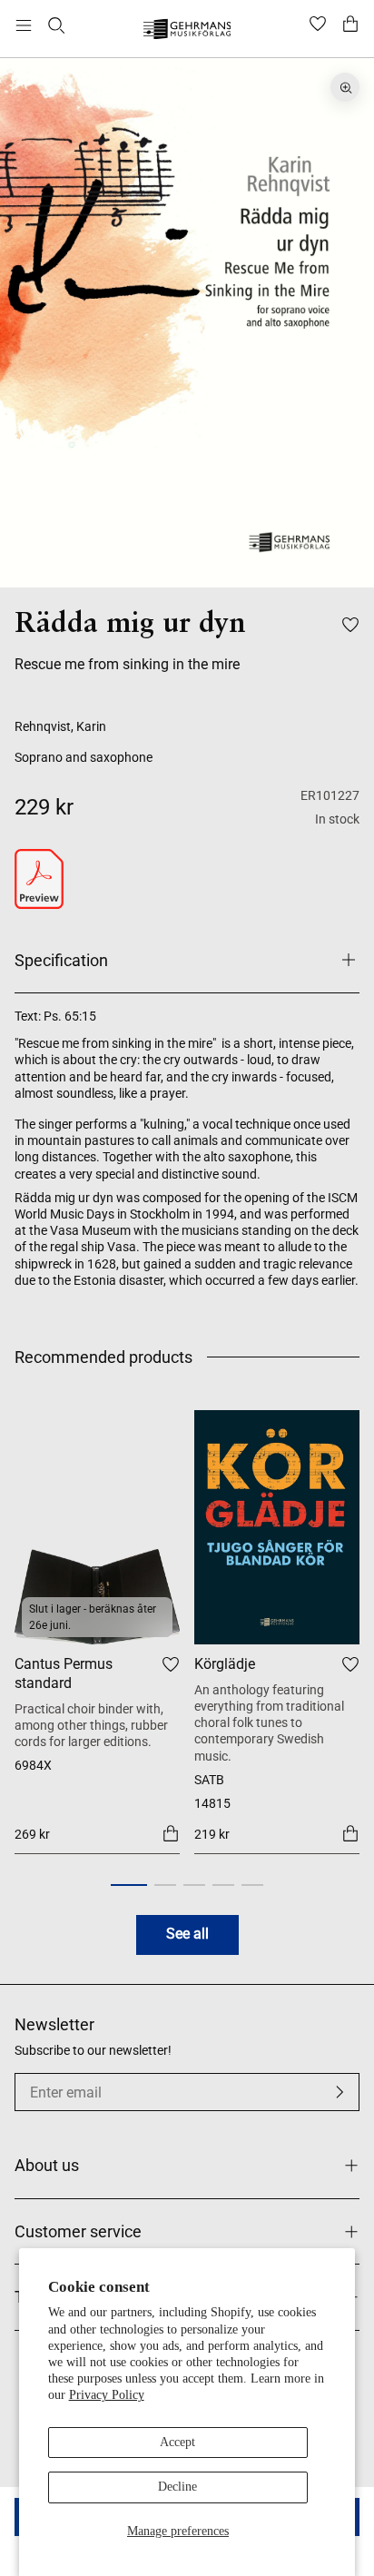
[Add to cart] (171, 1833)
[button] (129, 1885)
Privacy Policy (107, 2395)
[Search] (56, 25)
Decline (177, 2487)
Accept (177, 2442)
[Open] (24, 25)
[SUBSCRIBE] (340, 2092)
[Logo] (187, 31)
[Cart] (350, 25)
